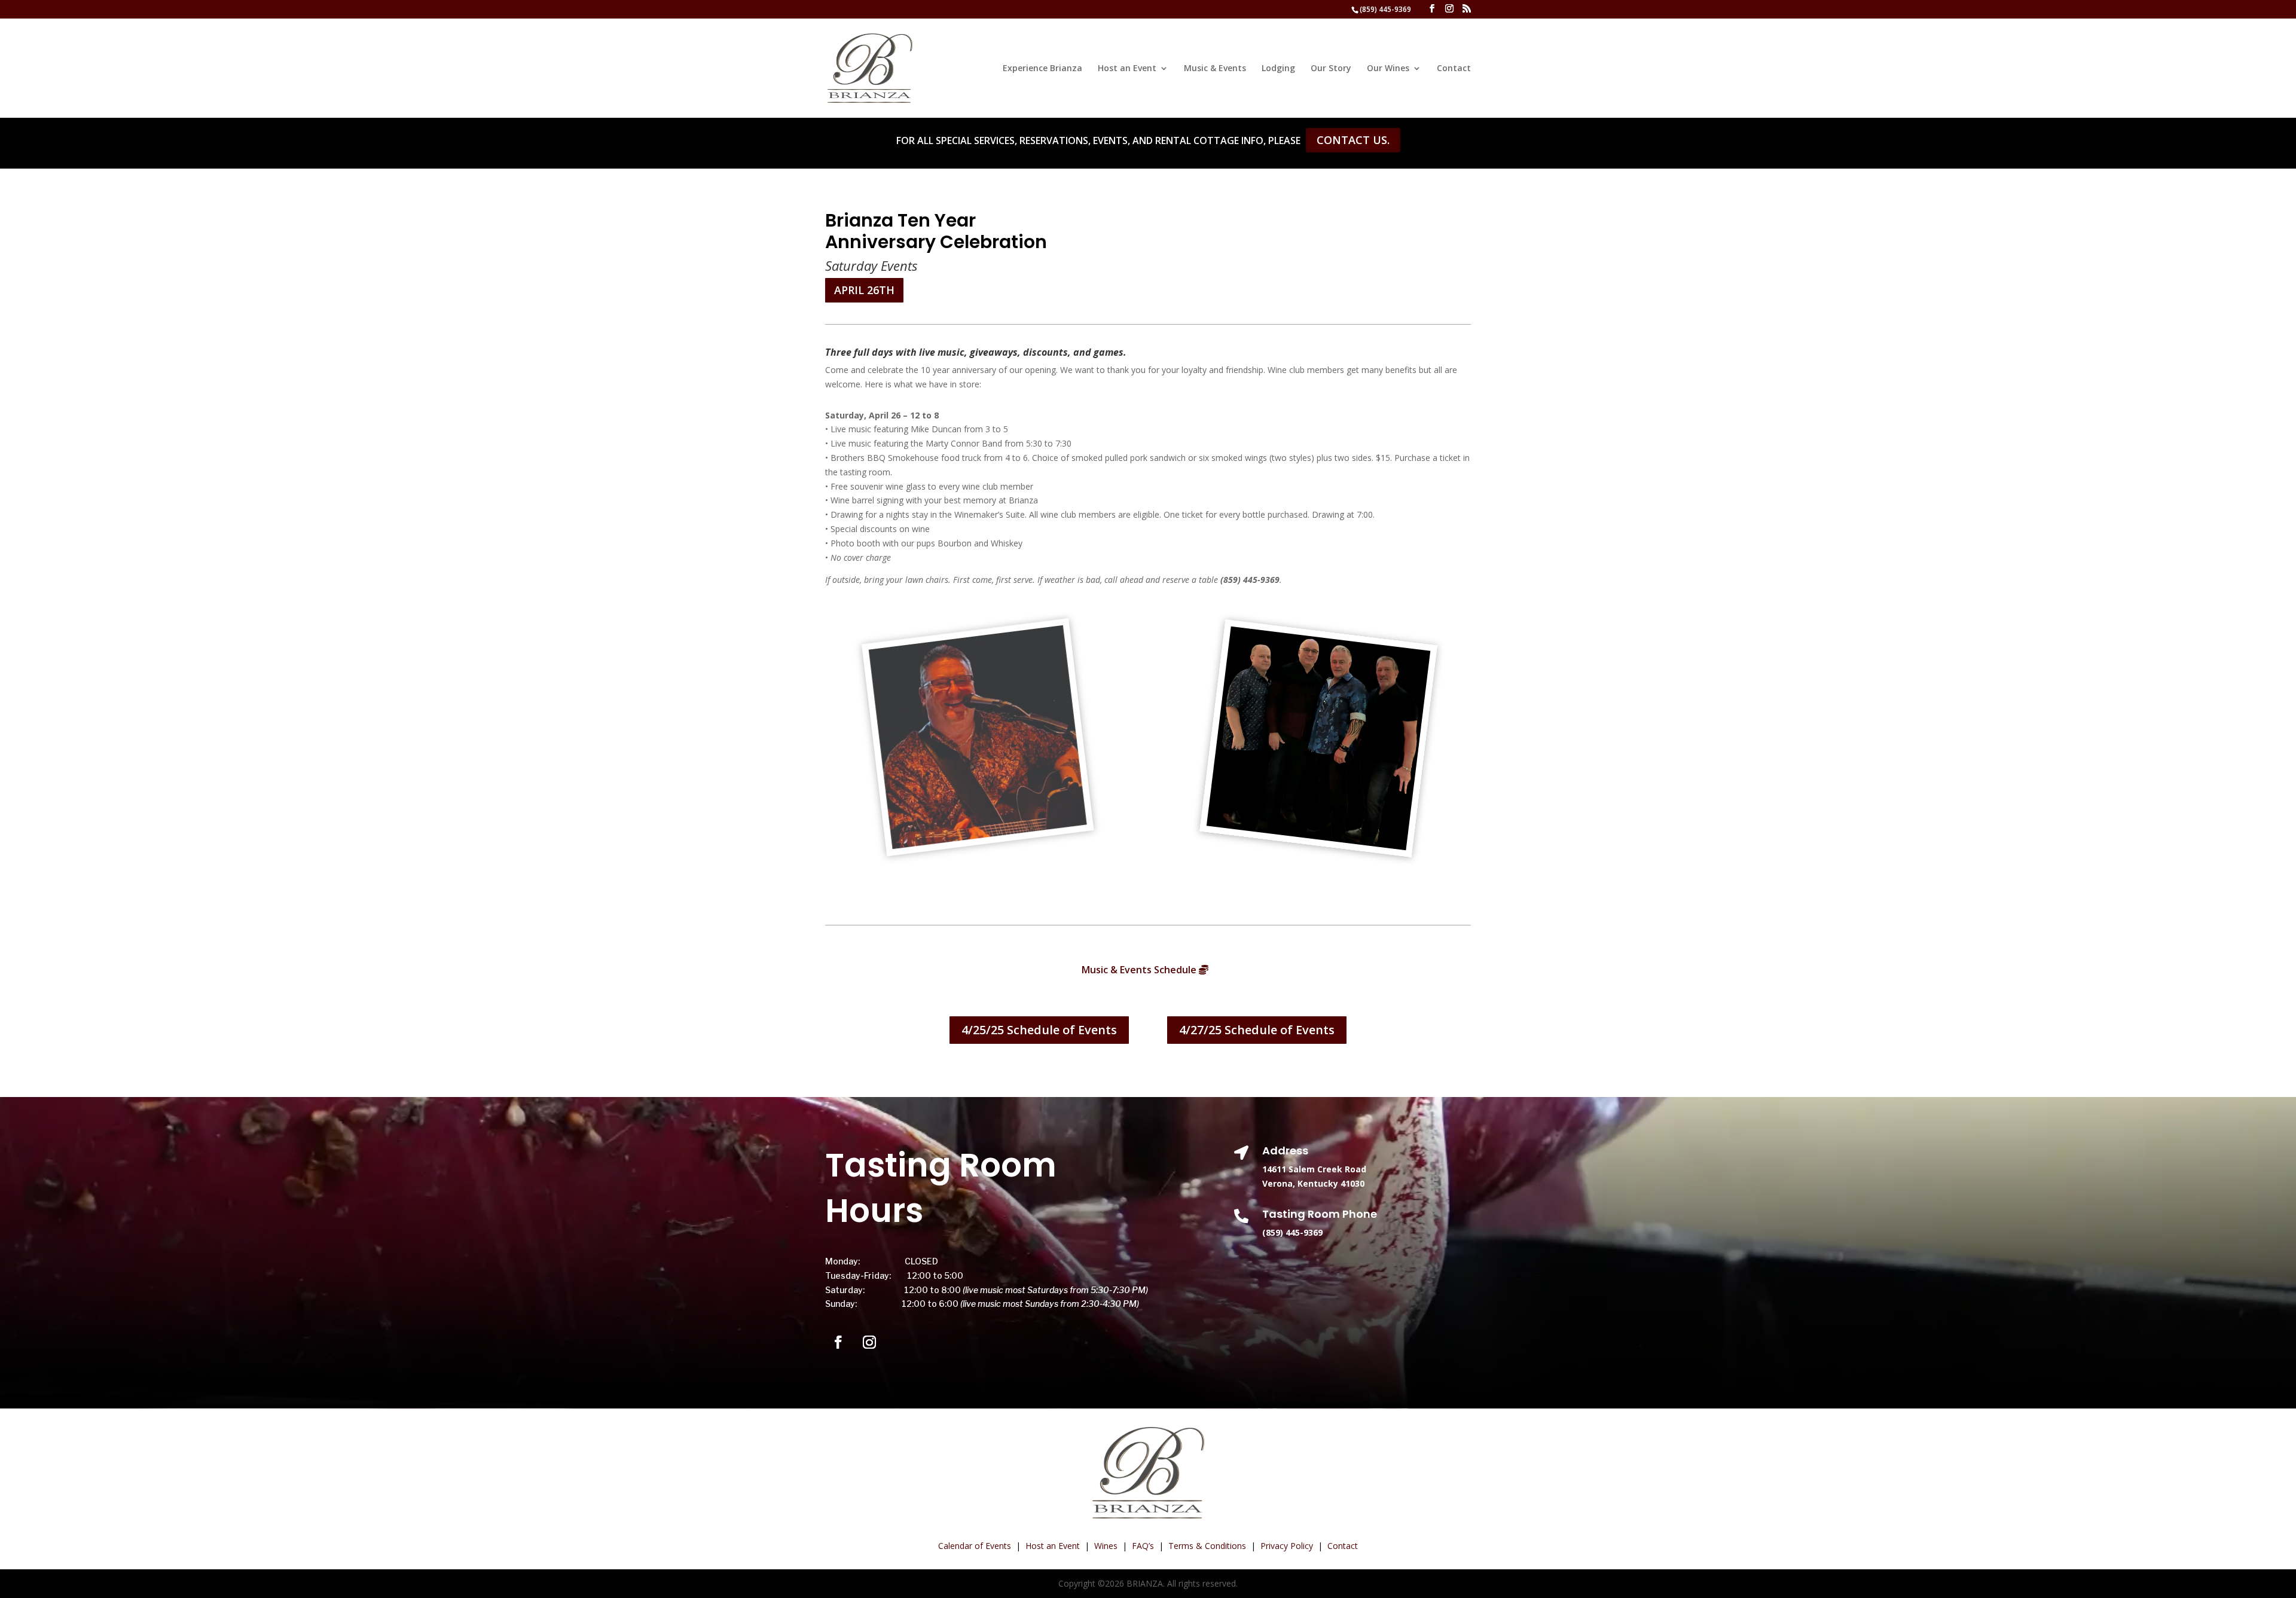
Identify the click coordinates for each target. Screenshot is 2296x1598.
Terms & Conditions (1207, 1546)
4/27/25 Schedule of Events (1257, 1030)
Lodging (1278, 69)
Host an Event (1127, 69)
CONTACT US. (1353, 140)
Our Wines (1388, 69)
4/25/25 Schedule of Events (1039, 1030)
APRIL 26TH (864, 290)
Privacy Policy (1287, 1546)
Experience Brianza (1042, 69)
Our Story (1331, 69)
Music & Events (1215, 69)
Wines (1106, 1546)
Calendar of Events (975, 1546)
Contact (1454, 69)
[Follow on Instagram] (869, 1342)
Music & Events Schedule (1139, 970)
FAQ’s (1143, 1546)
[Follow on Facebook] (838, 1342)
